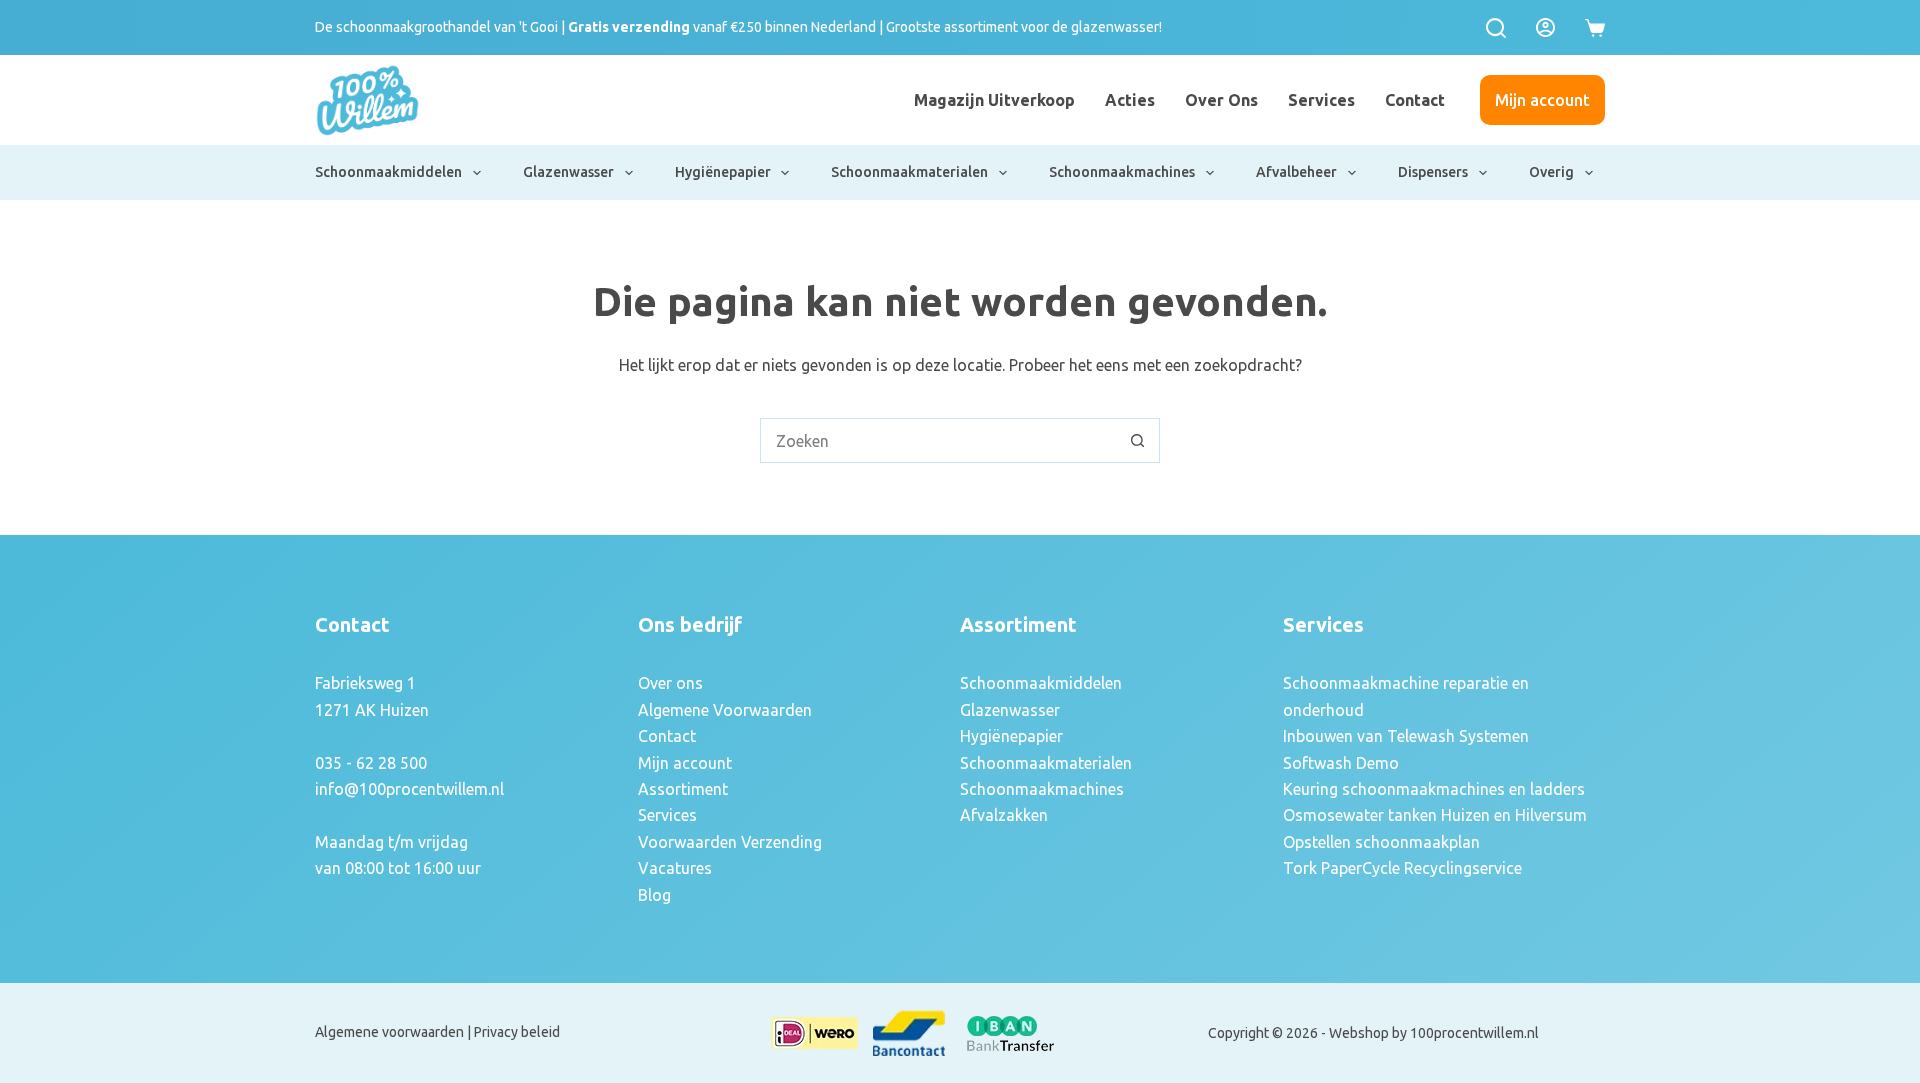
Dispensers (1433, 172)
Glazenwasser (568, 172)
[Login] (1545, 27)
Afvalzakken (1004, 815)
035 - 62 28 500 (371, 763)
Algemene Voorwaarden (725, 710)
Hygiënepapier (723, 172)
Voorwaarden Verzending (730, 842)
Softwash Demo (1341, 763)
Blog (654, 895)
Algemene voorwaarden (389, 1032)
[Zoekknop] (1137, 440)
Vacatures (675, 868)
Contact (1415, 100)
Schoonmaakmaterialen (909, 172)
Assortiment (683, 789)
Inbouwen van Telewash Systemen (1406, 736)
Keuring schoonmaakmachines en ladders (1434, 789)
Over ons (1221, 100)
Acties (1130, 100)
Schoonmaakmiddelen (388, 172)
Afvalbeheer (1296, 172)
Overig (1551, 172)
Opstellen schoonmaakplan (1381, 842)
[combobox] (938, 440)
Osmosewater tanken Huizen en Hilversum (1435, 815)
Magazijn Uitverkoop (994, 100)
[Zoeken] (1496, 28)
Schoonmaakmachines (1122, 172)
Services (1321, 100)
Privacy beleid (517, 1032)
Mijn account (1542, 100)
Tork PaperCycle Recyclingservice (1402, 868)
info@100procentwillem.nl (409, 789)
